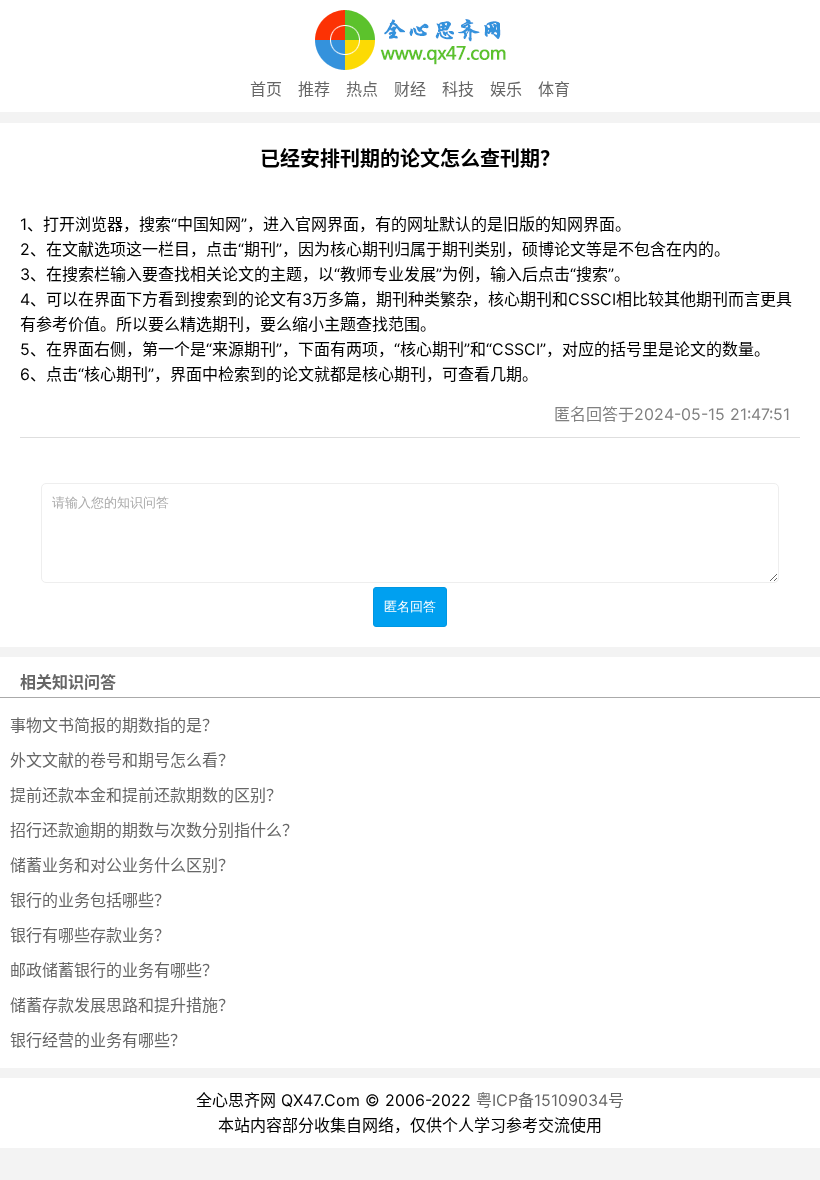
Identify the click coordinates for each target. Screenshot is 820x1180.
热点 (362, 89)
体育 (554, 89)
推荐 (314, 89)
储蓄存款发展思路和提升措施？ (122, 1005)
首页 (266, 89)
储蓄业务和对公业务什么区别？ (122, 865)
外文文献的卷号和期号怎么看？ (122, 760)
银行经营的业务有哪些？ (98, 1040)
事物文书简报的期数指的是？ (114, 725)
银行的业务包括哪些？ (90, 900)
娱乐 (506, 89)
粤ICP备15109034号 (550, 1100)
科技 (458, 89)
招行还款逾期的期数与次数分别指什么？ (154, 830)
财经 (410, 89)
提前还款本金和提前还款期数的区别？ (146, 795)
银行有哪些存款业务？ (90, 935)
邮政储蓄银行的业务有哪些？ (114, 970)
